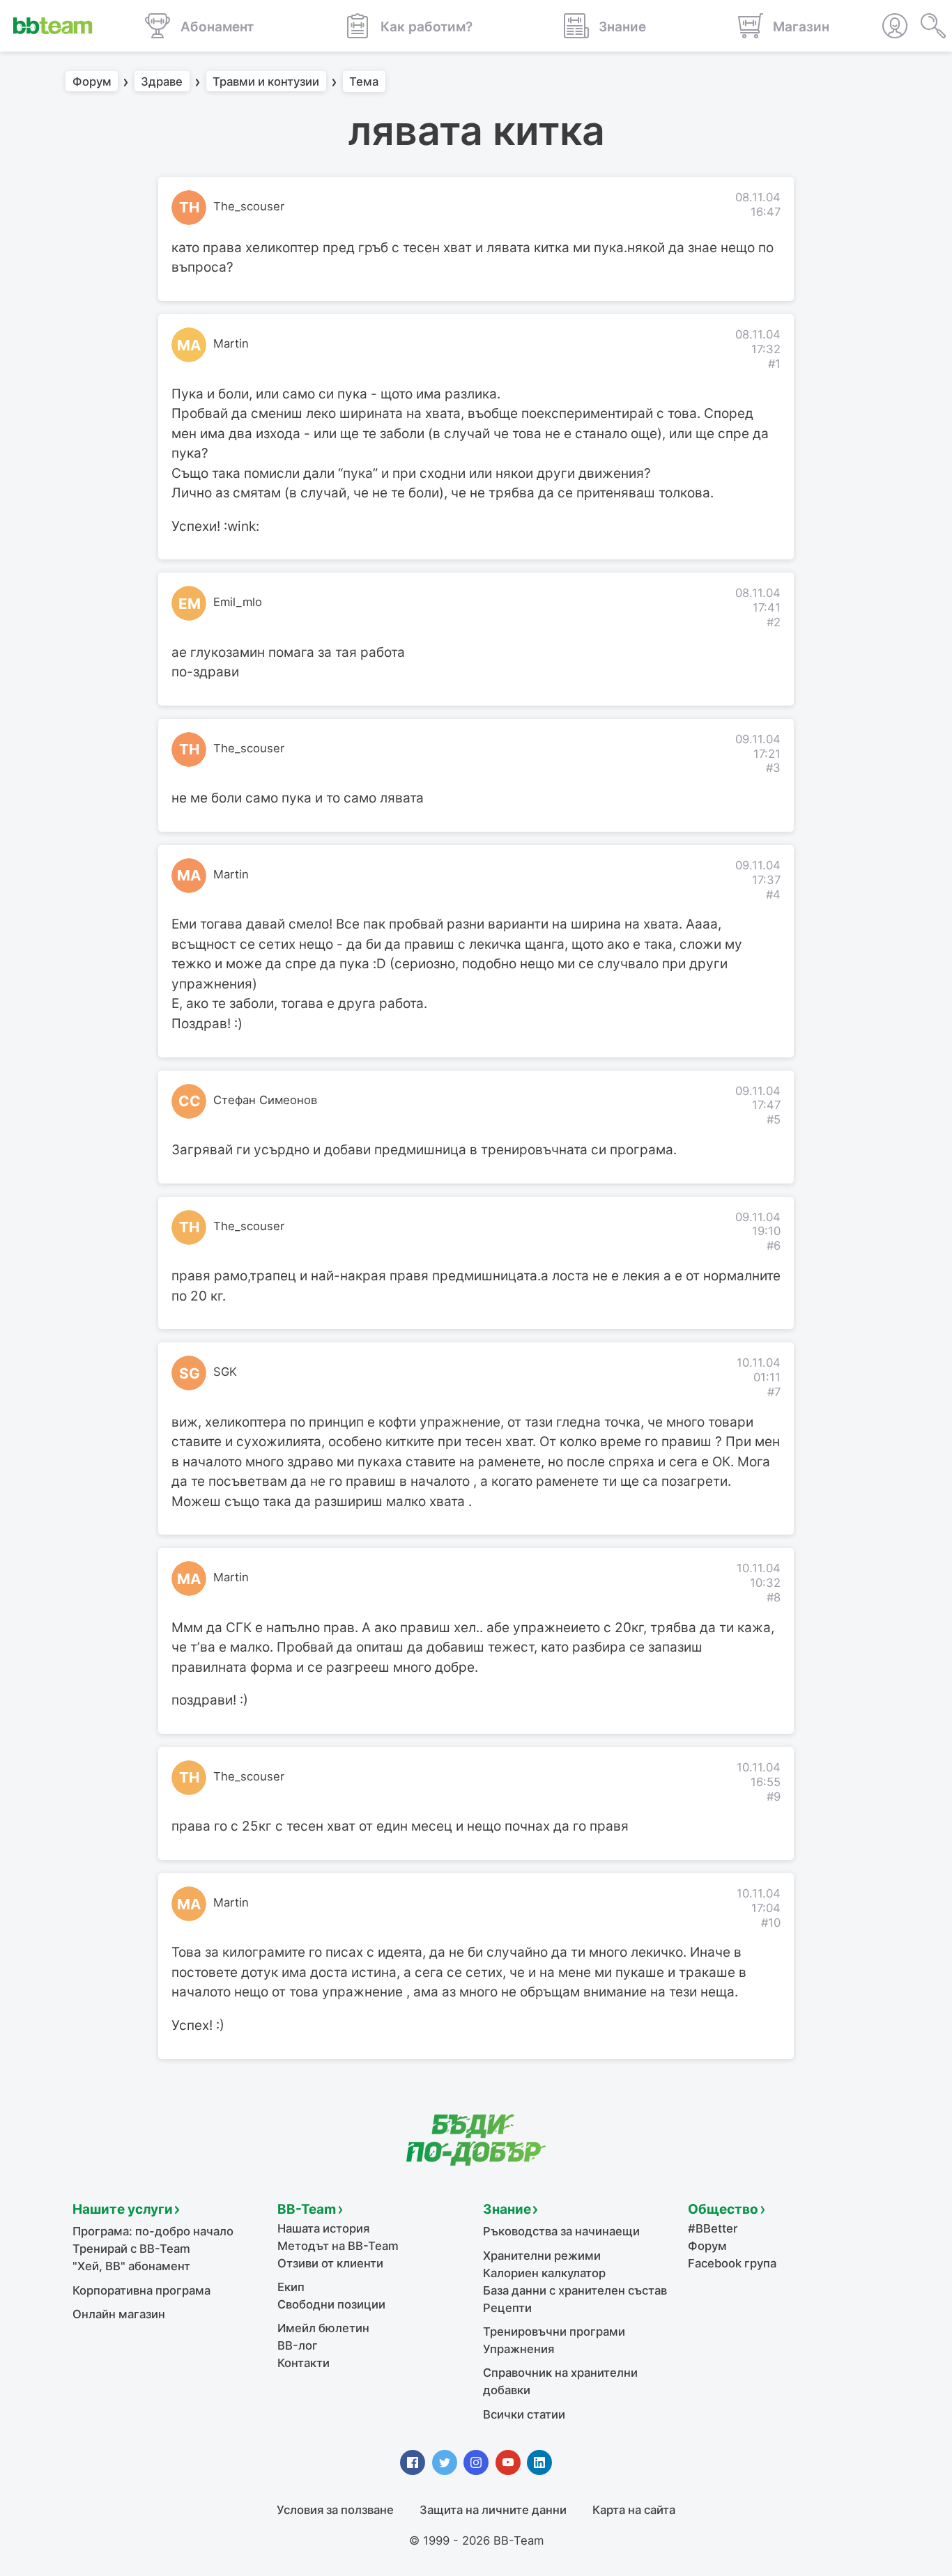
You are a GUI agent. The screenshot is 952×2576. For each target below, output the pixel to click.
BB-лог (298, 2345)
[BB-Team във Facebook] (413, 2462)
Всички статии (524, 2414)
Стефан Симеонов (265, 1100)
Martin (231, 343)
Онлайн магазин (119, 2314)
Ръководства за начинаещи (561, 2231)
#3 (773, 768)
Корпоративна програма (141, 2290)
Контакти (304, 2363)
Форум (92, 82)
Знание (507, 2209)
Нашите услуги (123, 2209)
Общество (723, 2209)
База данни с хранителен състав (575, 2290)
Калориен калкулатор (544, 2273)
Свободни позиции (331, 2304)
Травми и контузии (266, 82)
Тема (364, 82)
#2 (774, 622)
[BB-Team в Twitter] (445, 2462)
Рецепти (507, 2308)
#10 (771, 1923)
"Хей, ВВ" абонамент (131, 2266)
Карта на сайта (634, 2510)
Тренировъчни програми (554, 2331)
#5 (774, 1119)
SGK (225, 1372)
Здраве (162, 82)
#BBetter (713, 2228)
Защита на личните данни (493, 2510)
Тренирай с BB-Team (131, 2249)
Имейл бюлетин (323, 2328)
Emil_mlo (238, 602)
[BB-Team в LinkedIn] (539, 2462)
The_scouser (249, 206)
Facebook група (732, 2263)
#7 (774, 1392)
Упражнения (519, 2349)
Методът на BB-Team (338, 2246)
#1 (774, 364)
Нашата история (323, 2228)
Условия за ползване (335, 2510)
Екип (291, 2287)
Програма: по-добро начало (153, 2231)
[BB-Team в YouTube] (508, 2462)
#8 (774, 1597)
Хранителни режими (542, 2256)
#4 (773, 894)
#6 (774, 1246)
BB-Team (307, 2209)
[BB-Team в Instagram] (476, 2462)
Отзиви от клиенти (330, 2263)
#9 (774, 1797)
